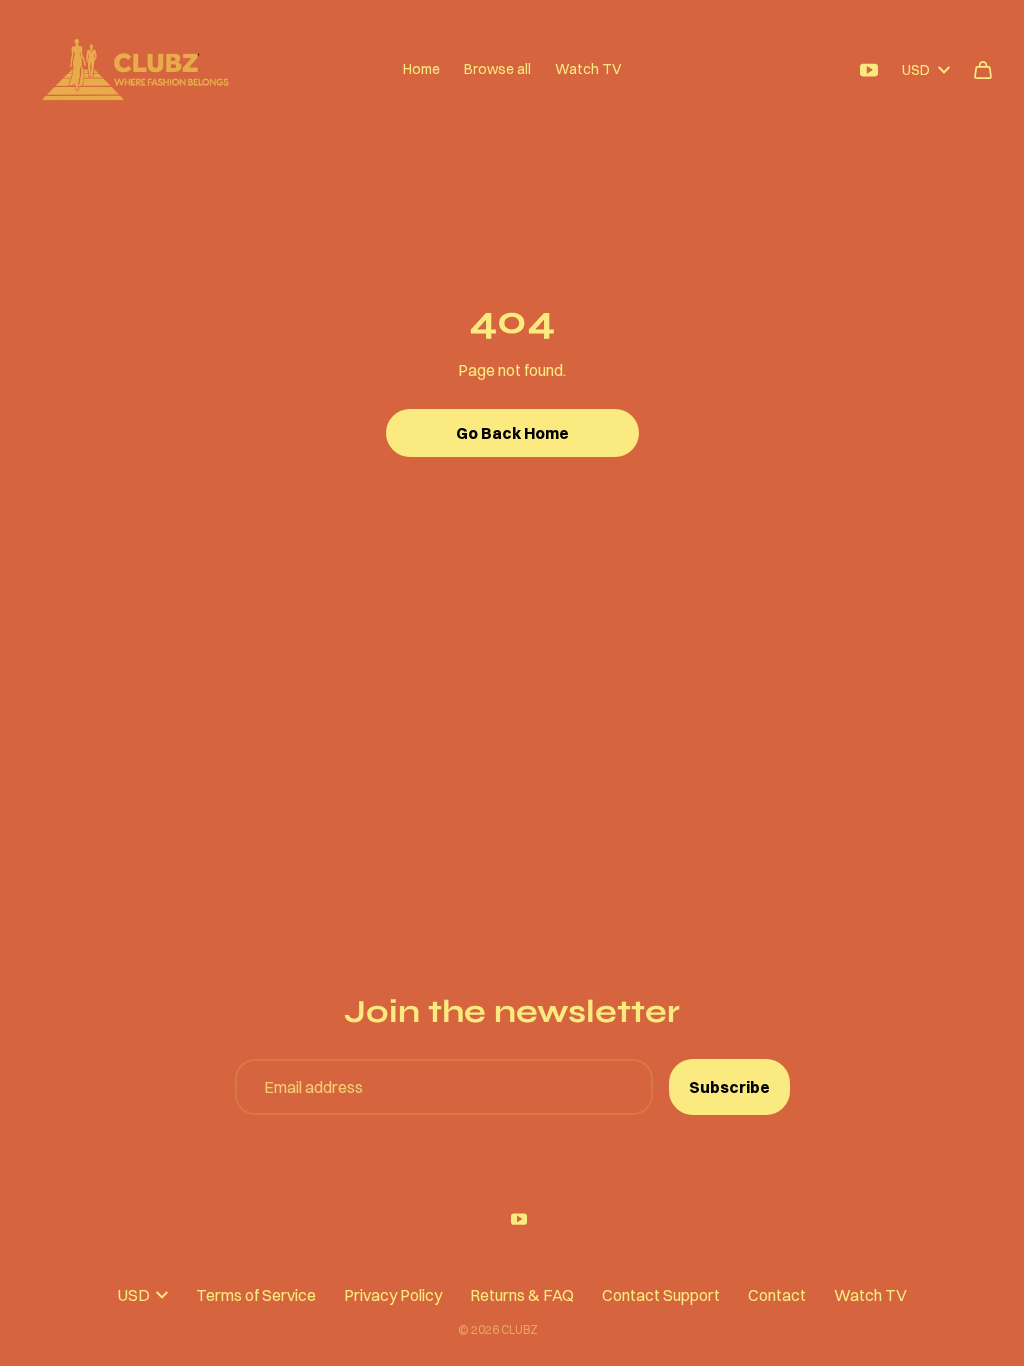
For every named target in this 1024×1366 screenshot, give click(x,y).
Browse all (497, 69)
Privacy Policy (393, 1295)
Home (421, 69)
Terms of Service (256, 1295)
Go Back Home (512, 433)
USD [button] (916, 70)
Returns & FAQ (522, 1295)
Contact (777, 1295)
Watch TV (588, 69)
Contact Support (661, 1295)
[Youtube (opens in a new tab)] (869, 70)
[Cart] (983, 70)
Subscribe (729, 1087)
